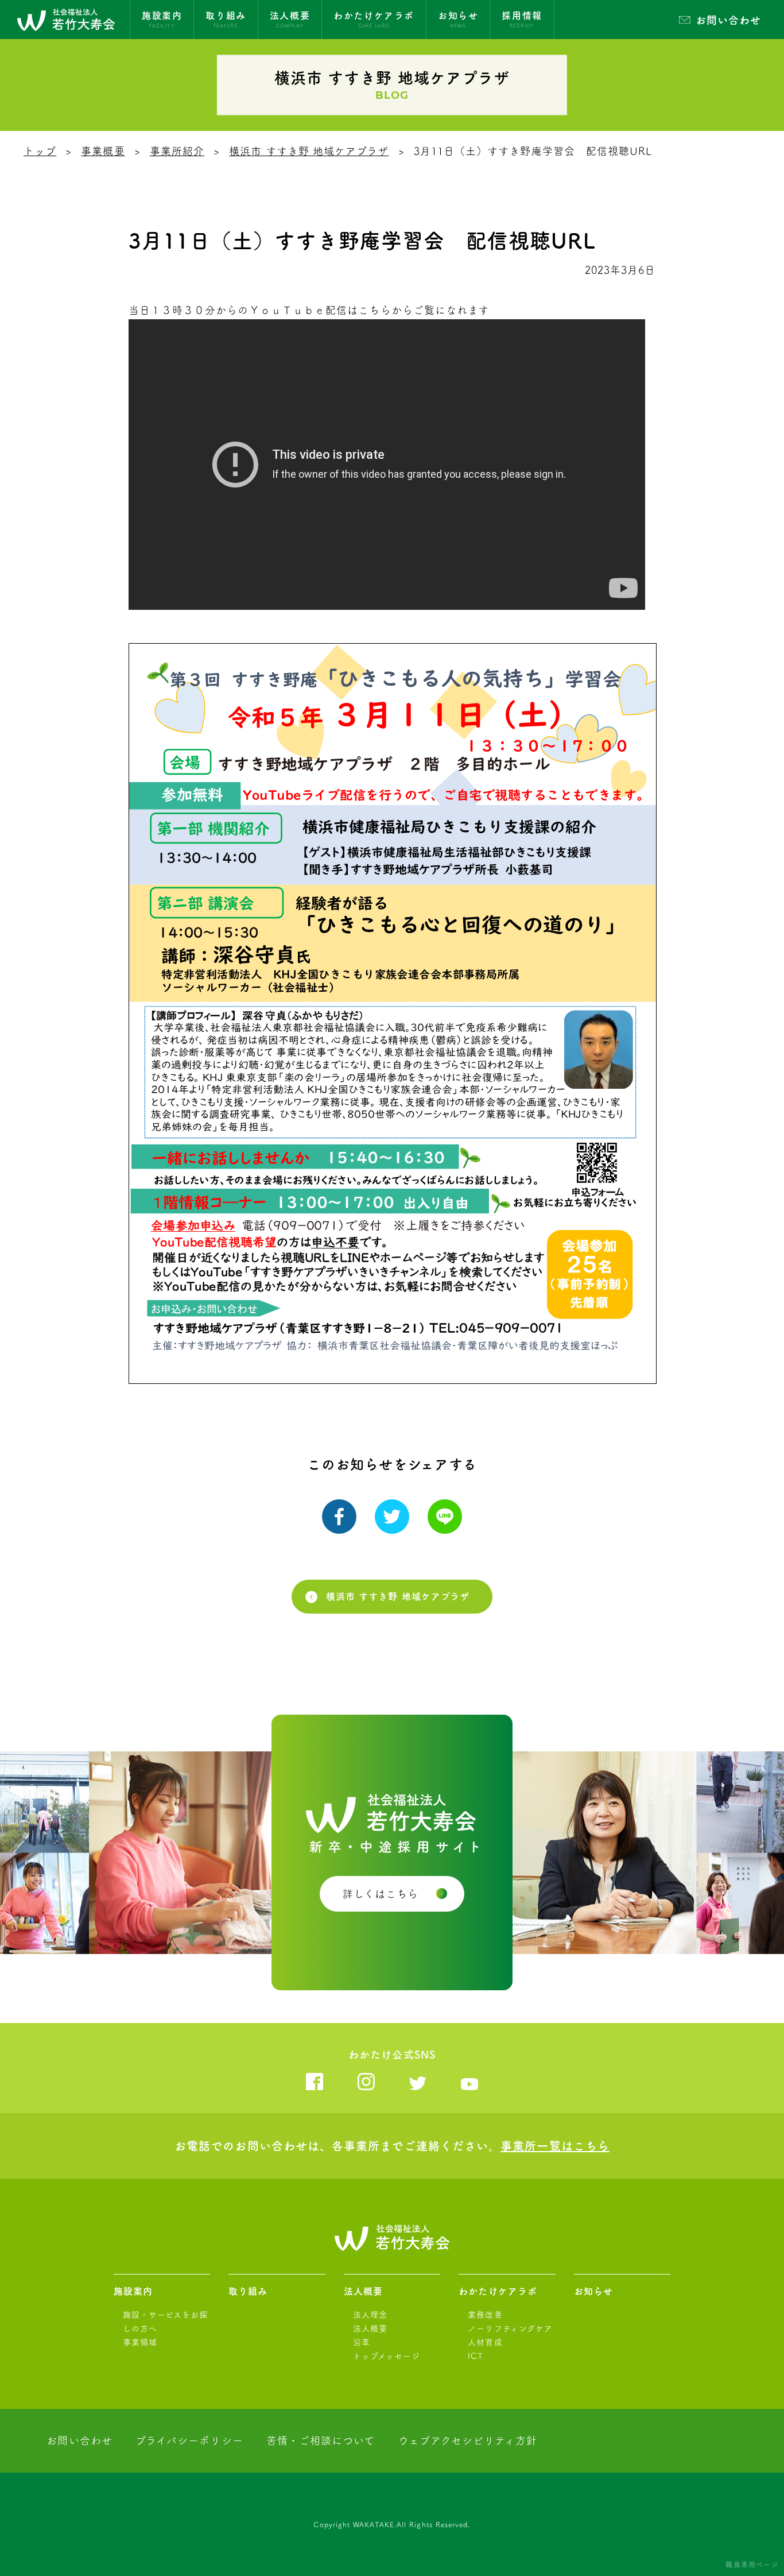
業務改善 (485, 2315)
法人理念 (370, 2315)
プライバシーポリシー (189, 2440)
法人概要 (363, 2291)
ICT (476, 2356)
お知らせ (593, 2291)
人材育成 (485, 2342)
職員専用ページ (752, 2565)
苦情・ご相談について (321, 2440)
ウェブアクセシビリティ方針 (468, 2440)
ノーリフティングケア (510, 2329)
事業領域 (140, 2342)
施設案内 (133, 2291)
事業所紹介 (177, 151)
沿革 (362, 2342)
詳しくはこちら (381, 1894)
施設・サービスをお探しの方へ (166, 2322)
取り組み (248, 2291)
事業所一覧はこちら (555, 2146)
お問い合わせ (728, 20)
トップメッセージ (387, 2356)
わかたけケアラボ (498, 2291)
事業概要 (103, 151)
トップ (40, 151)
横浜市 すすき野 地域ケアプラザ (309, 151)
